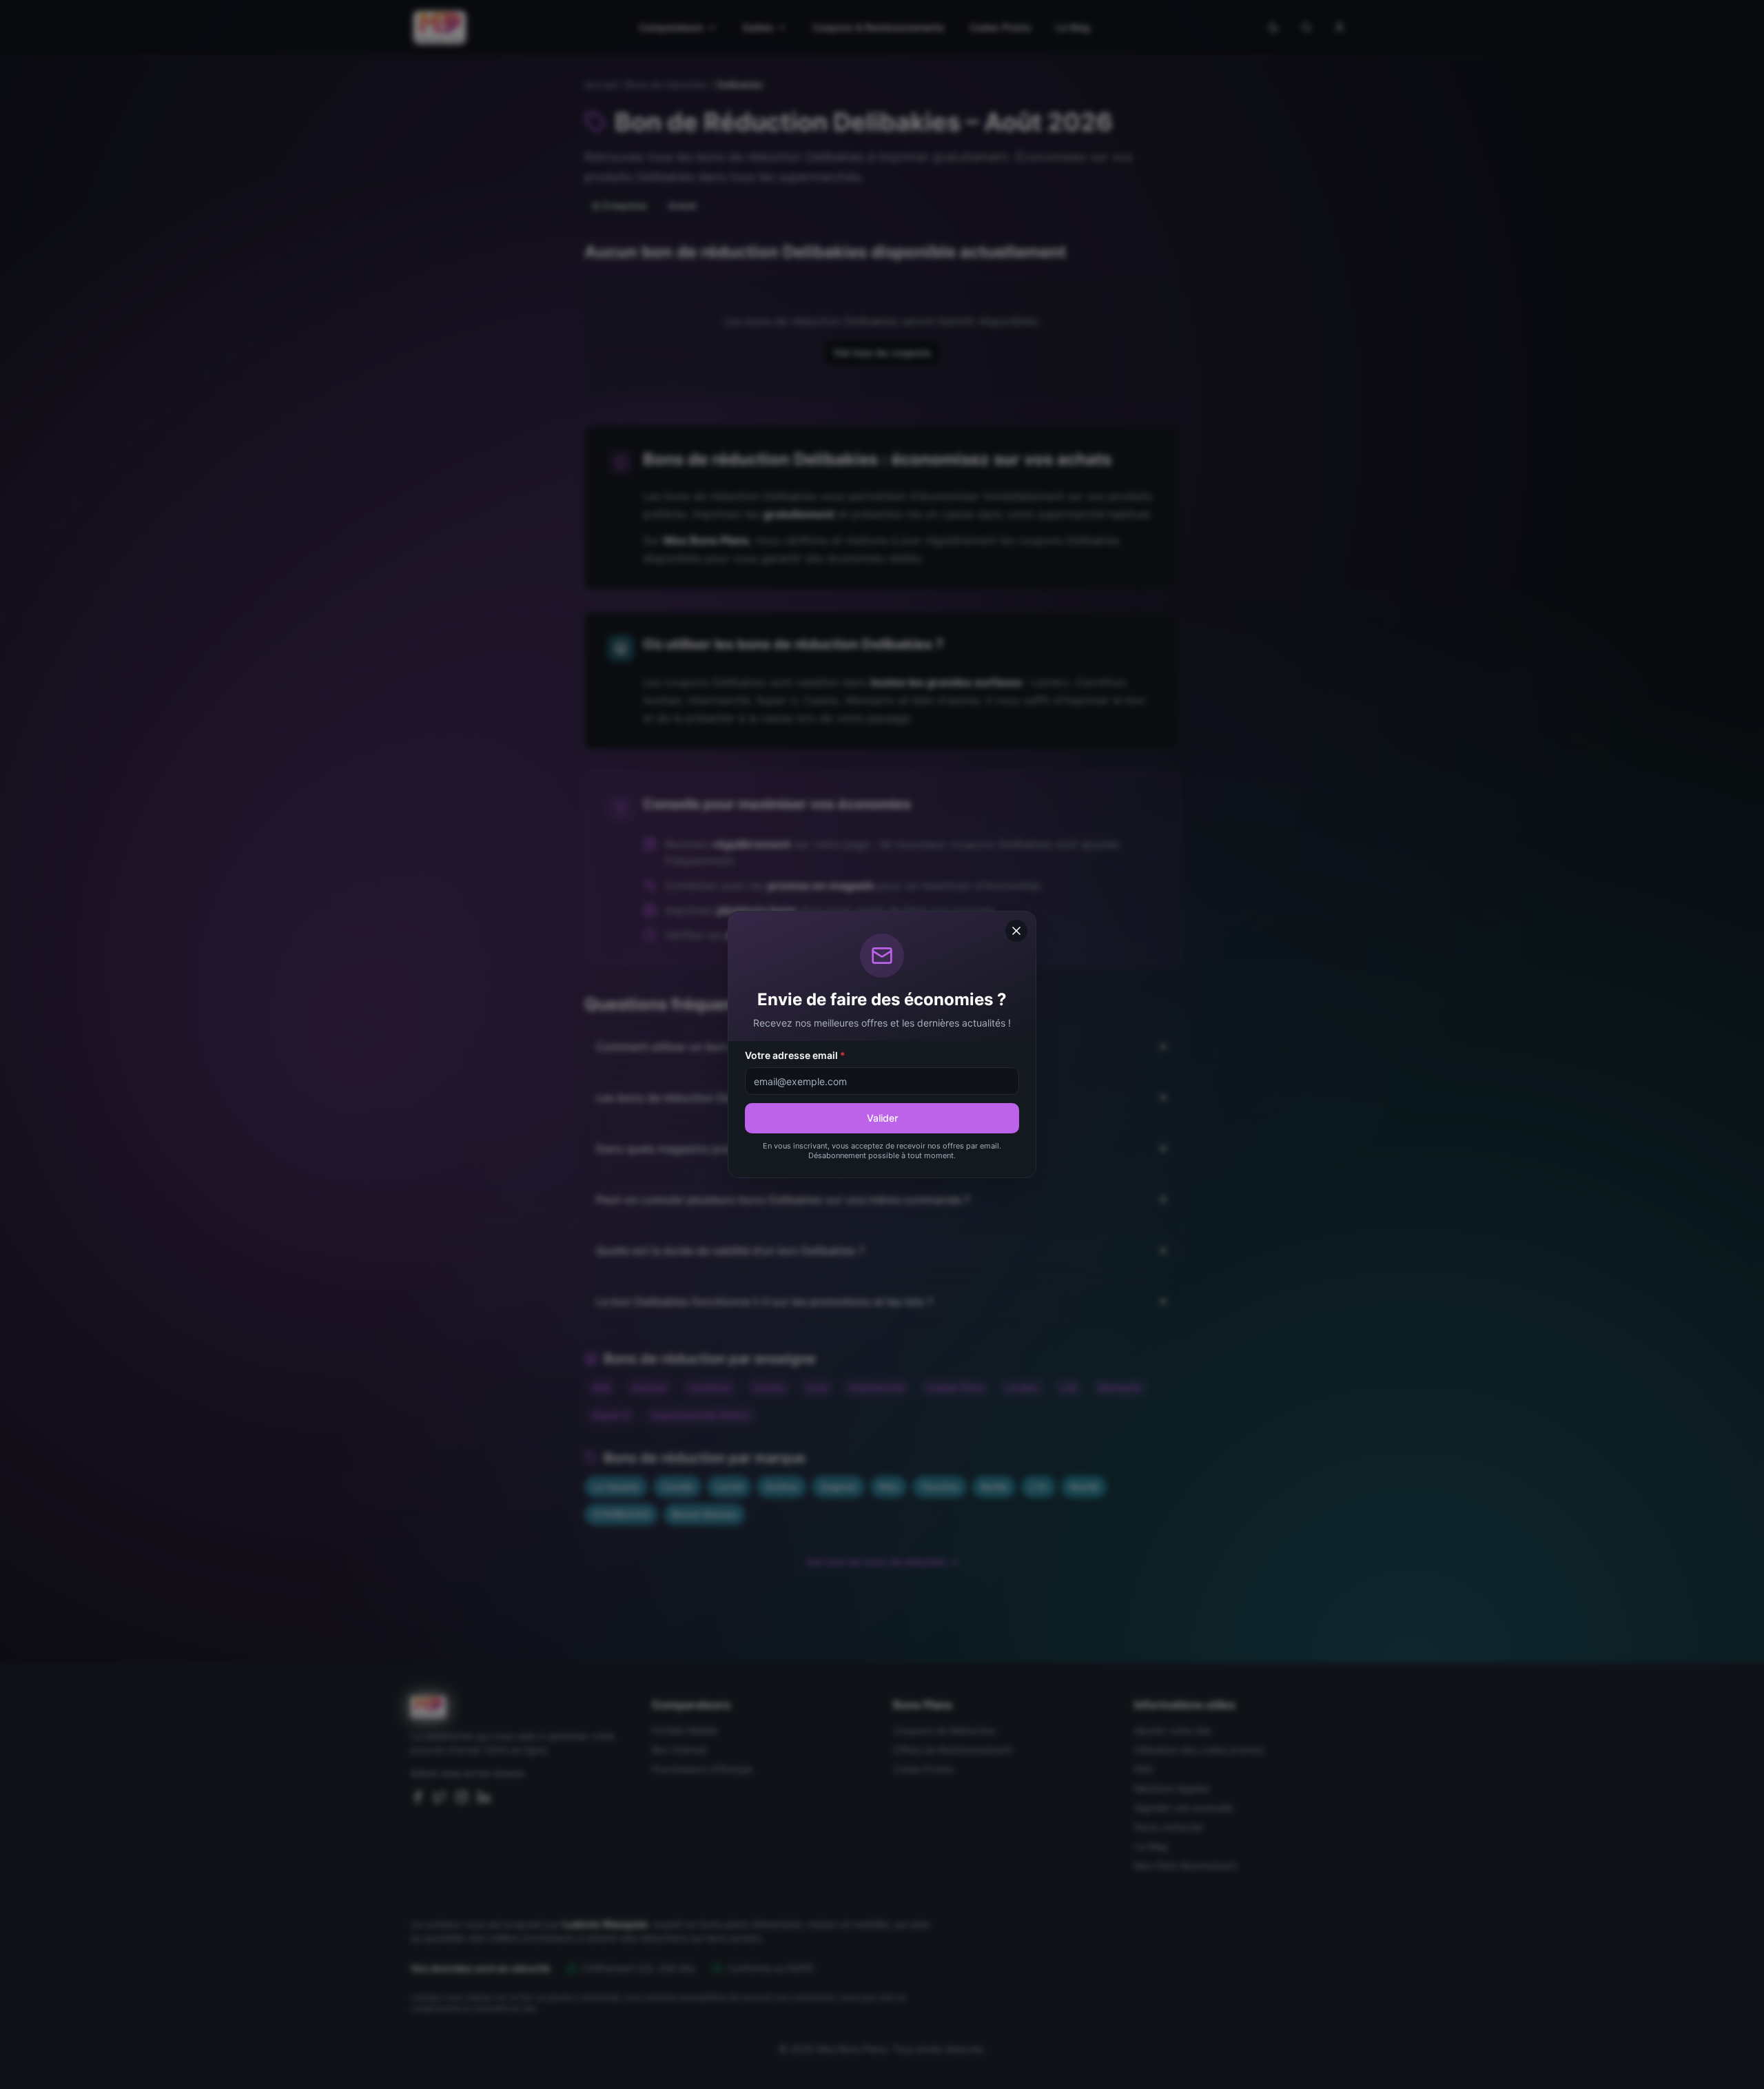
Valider (882, 1118)
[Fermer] (1016, 931)
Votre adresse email (795, 1055)
